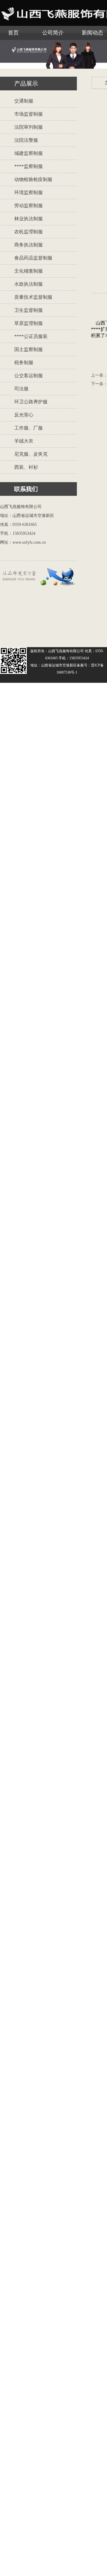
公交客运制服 (29, 376)
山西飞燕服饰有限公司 (66, 651)
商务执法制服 (29, 245)
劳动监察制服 (29, 206)
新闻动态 (92, 33)
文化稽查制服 (29, 271)
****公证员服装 (31, 336)
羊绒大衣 (24, 441)
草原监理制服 (29, 323)
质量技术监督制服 (33, 297)
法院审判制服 (29, 127)
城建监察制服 (29, 153)
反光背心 (24, 415)
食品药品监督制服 (33, 258)
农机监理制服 (29, 232)
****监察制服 (29, 166)
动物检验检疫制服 (33, 179)
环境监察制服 (29, 192)
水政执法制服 (29, 284)
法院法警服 (26, 140)
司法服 (21, 389)
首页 (13, 33)
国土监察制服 (29, 349)
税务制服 (24, 363)
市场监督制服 (29, 114)
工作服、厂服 (29, 428)
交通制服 (24, 101)
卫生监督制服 (29, 310)
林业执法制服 (29, 219)
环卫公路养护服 (31, 402)
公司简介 (53, 33)
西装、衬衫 (26, 467)
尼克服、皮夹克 (31, 454)
